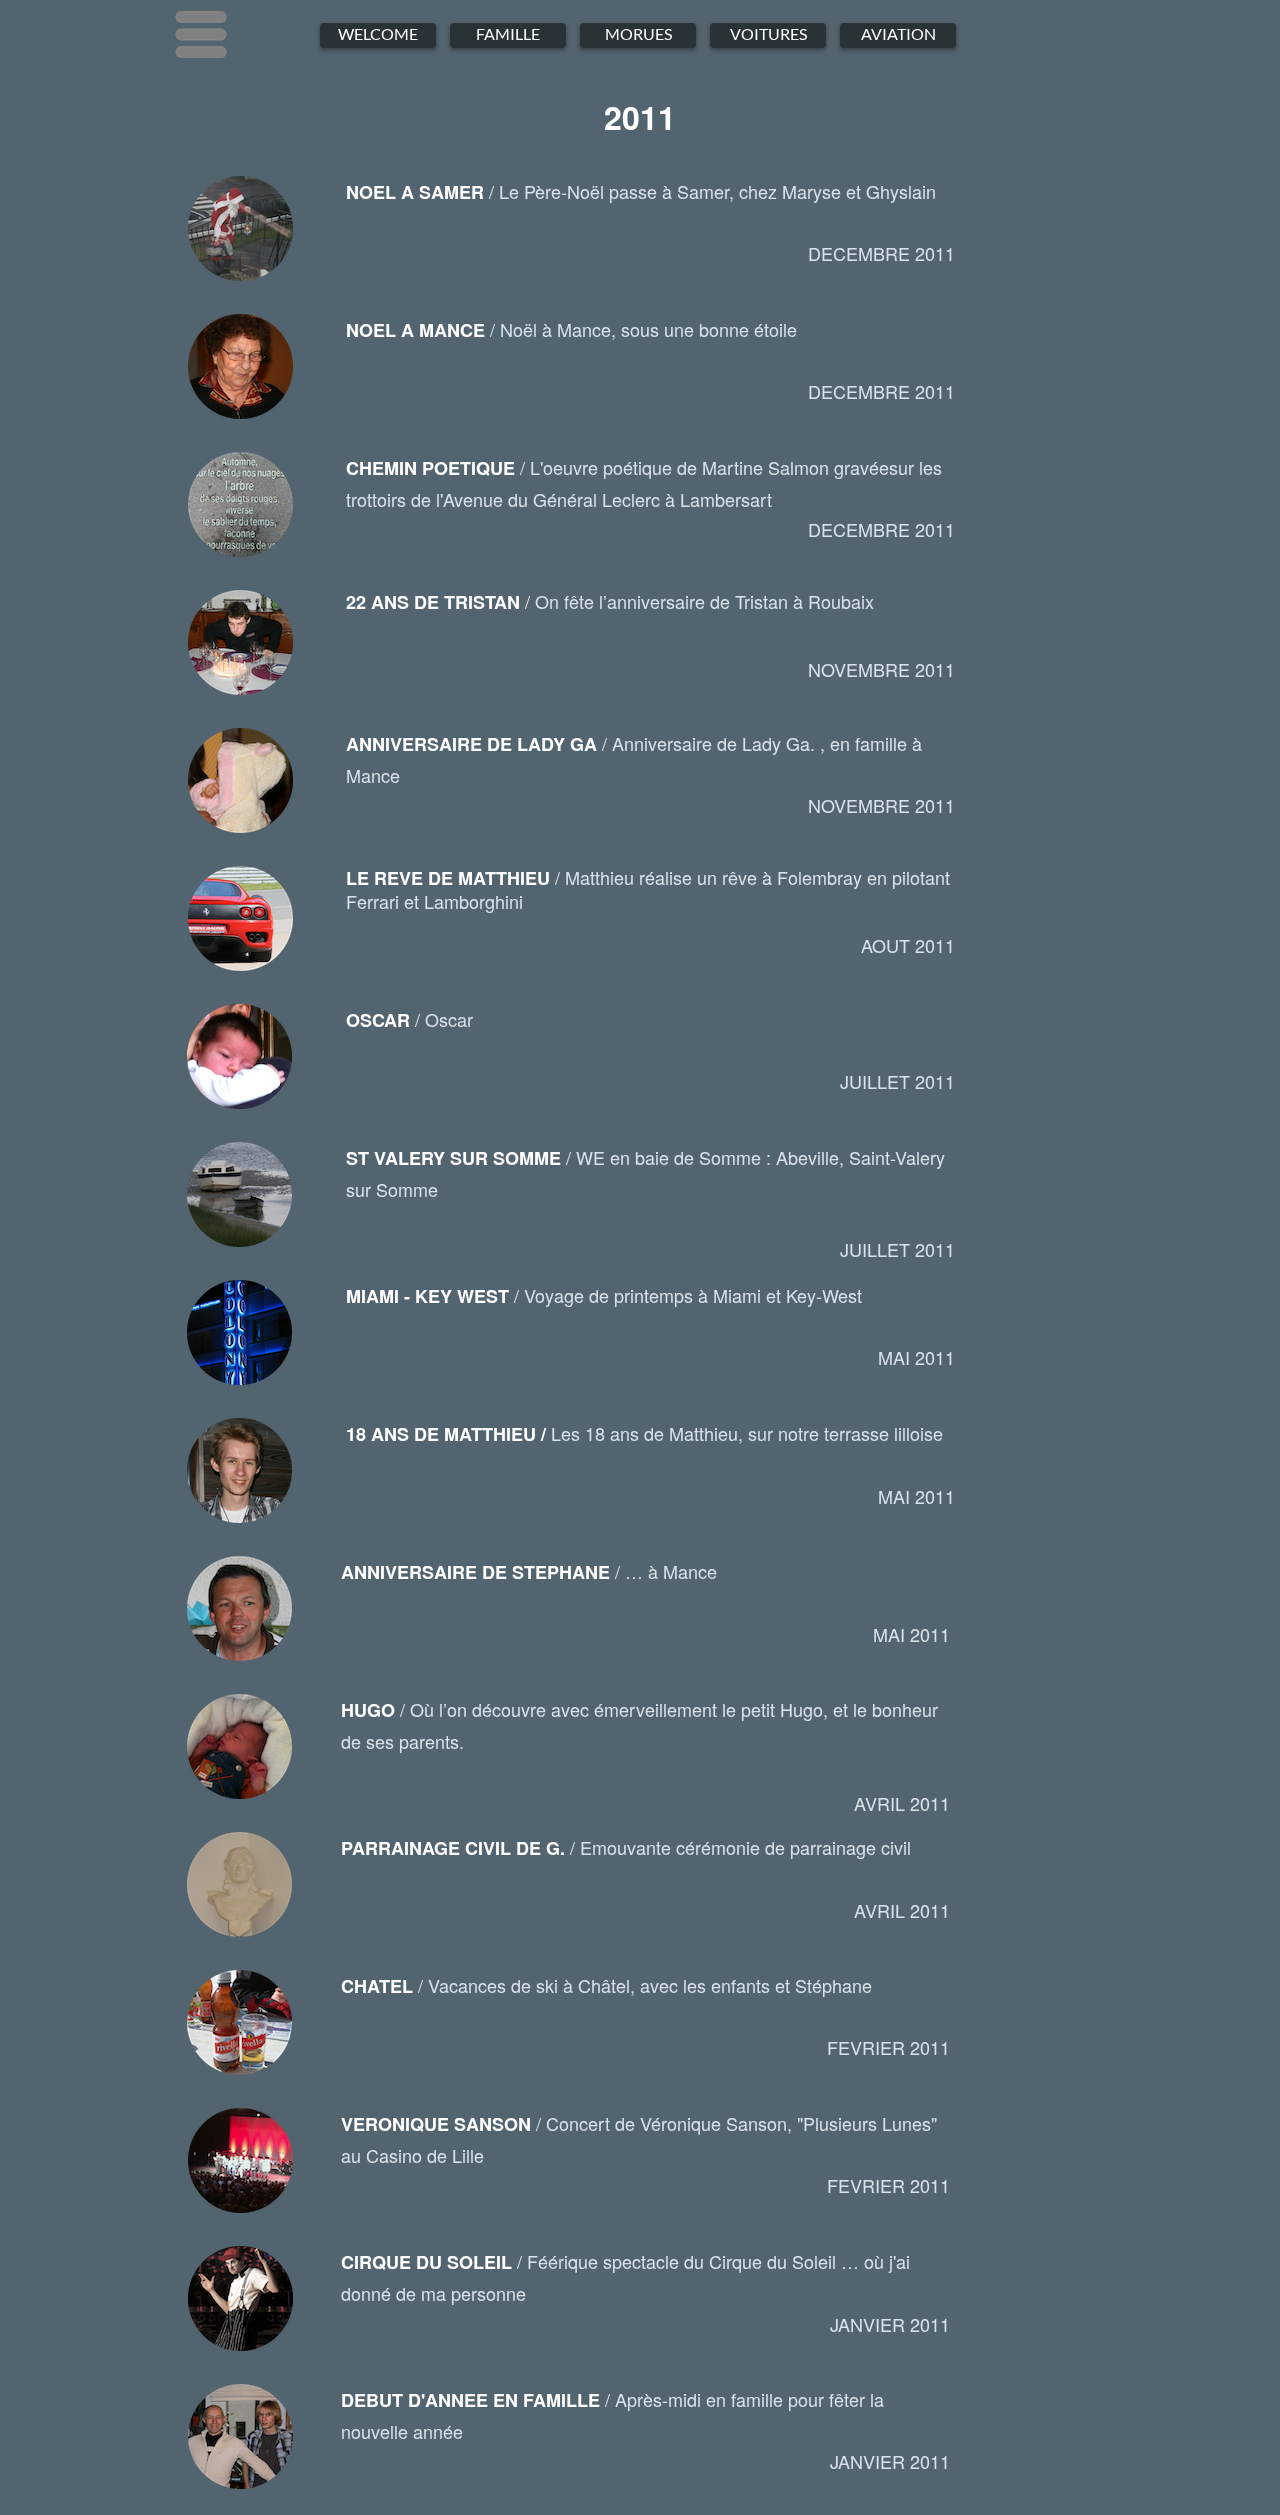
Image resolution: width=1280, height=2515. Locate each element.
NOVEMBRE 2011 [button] (881, 669)
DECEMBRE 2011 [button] (881, 253)
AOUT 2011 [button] (908, 945)
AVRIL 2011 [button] (902, 1803)
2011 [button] (640, 117)
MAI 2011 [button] (916, 1357)
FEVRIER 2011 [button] (888, 2047)
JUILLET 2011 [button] (897, 1081)
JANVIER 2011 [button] (890, 2324)
